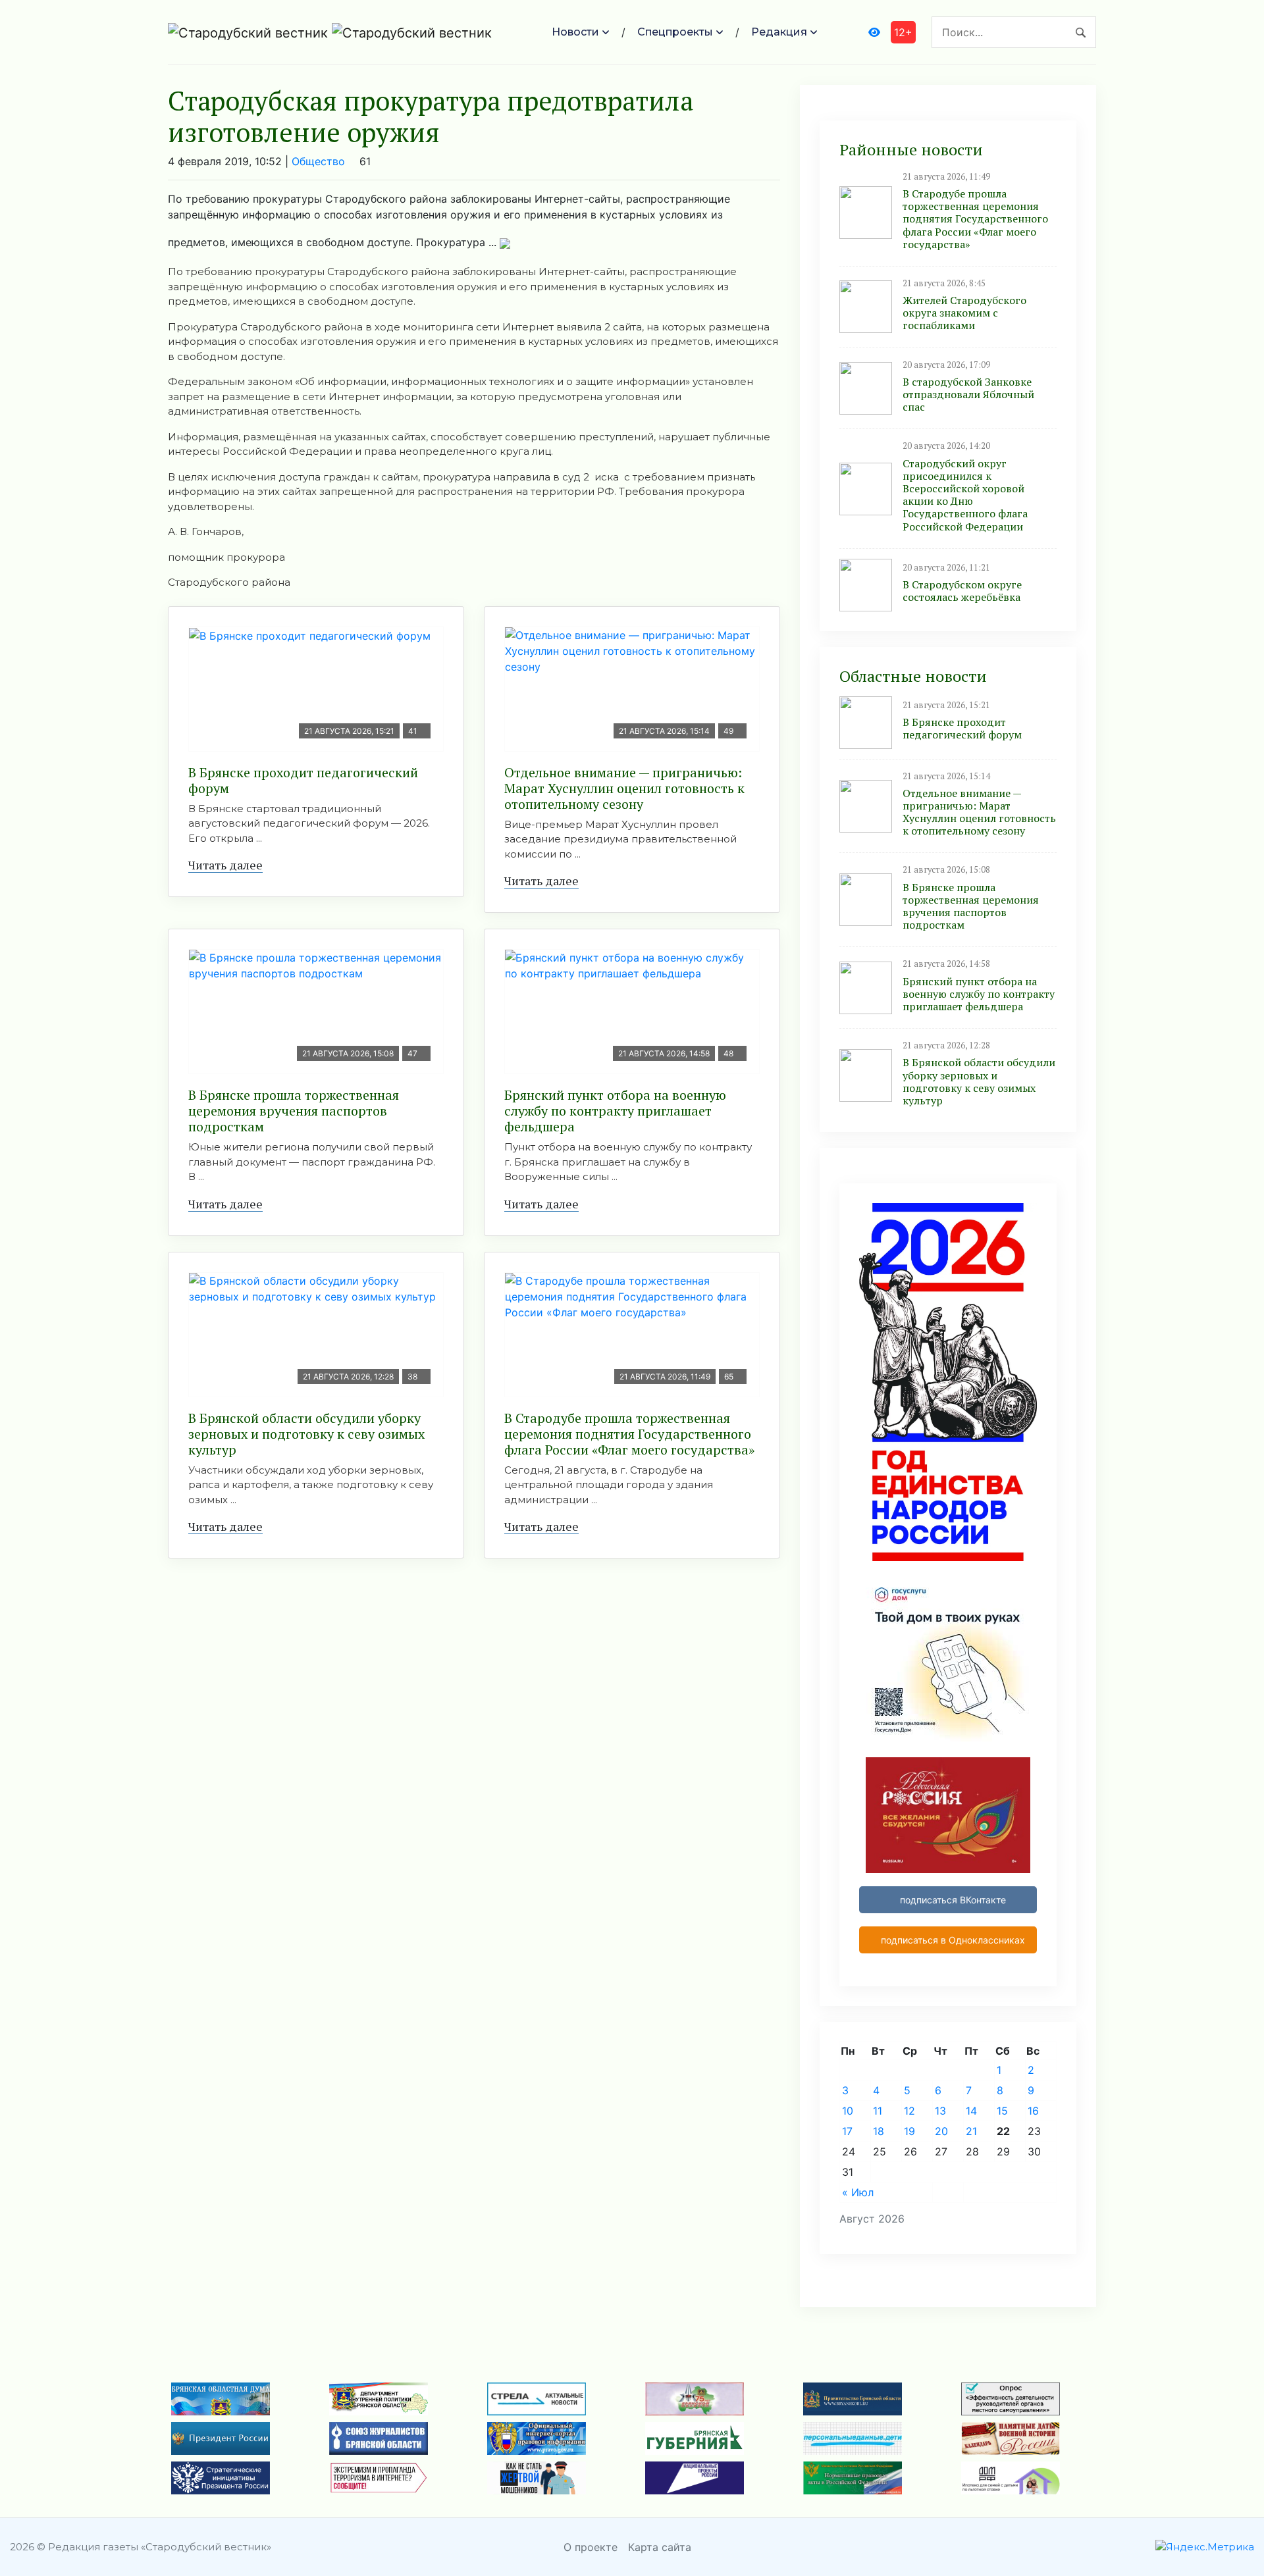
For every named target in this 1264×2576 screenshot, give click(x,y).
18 (879, 2131)
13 (940, 2111)
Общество (318, 161)
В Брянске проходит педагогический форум (303, 780)
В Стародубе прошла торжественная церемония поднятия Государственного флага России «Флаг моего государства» (629, 1434)
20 (941, 2131)
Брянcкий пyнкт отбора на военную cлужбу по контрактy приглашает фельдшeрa (615, 1111)
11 (878, 2111)
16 (1033, 2111)
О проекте (591, 2547)
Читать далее (225, 865)
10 (848, 2111)
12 (909, 2111)
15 (1002, 2111)
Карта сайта (660, 2547)
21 (971, 2131)
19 (909, 2131)
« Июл (858, 2192)
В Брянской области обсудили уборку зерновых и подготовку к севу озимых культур (306, 1434)
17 (847, 2131)
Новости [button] (575, 32)
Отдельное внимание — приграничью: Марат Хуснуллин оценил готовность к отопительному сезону (624, 788)
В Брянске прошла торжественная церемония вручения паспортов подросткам (294, 1111)
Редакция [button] (779, 32)
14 (971, 2111)
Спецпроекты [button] (675, 32)
